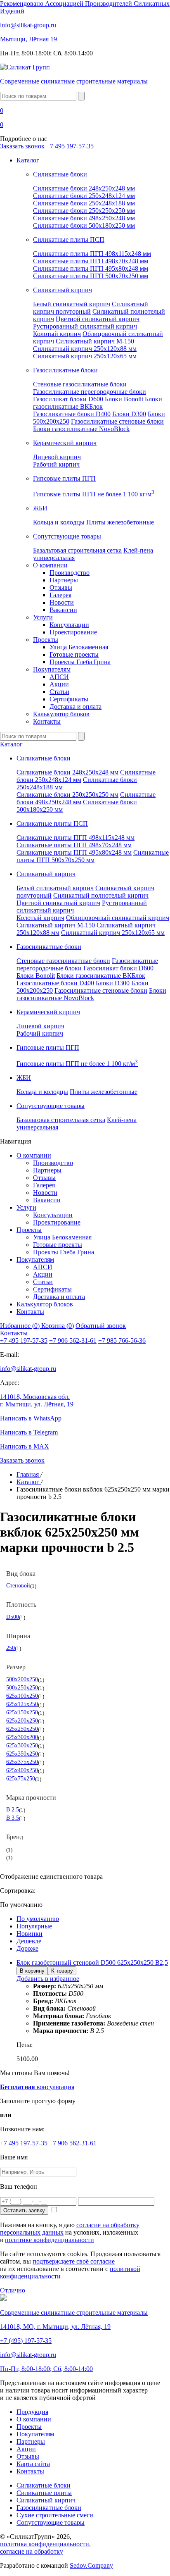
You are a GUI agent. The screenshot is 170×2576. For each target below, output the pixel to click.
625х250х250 (22, 1729)
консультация (37, 2087)
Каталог (28, 160)
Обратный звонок (101, 1326)
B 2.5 (13, 1809)
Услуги (43, 617)
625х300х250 (22, 1745)
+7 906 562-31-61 (73, 1340)
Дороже (27, 1948)
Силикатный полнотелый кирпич (101, 895)
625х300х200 (22, 1737)
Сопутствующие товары (51, 2522)
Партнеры (64, 580)
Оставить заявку (24, 2210)
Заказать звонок (22, 146)
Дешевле (29, 1941)
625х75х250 (21, 1778)
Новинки (30, 1934)
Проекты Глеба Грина (80, 662)
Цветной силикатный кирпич (98, 319)
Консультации (69, 625)
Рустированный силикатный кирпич (85, 326)
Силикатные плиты (44, 2493)
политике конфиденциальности (50, 2240)
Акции (59, 684)
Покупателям (52, 669)
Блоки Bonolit (124, 399)
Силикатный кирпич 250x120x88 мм (85, 349)
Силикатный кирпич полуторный (91, 308)
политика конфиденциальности (45, 2544)
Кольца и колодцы (59, 522)
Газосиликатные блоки (49, 2508)
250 (11, 1648)
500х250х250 (22, 1687)
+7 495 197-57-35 (70, 146)
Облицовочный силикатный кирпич (118, 918)
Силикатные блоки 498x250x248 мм (84, 218)
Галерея (60, 595)
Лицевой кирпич (57, 457)
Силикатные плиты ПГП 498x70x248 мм (91, 261)
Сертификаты (69, 699)
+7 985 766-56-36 (122, 1340)
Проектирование (73, 632)
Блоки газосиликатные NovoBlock (81, 429)
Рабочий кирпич (56, 464)
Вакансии (63, 610)
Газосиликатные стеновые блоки (117, 421)
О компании (50, 565)
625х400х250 (22, 1770)
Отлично (13, 2290)
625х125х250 (22, 1704)
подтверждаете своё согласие (74, 2261)
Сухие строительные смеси (55, 2515)
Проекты (46, 640)
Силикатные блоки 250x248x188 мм (84, 203)
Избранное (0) (21, 1326)
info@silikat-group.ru (28, 1369)
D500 (13, 1617)
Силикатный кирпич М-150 (95, 341)
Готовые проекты (74, 654)
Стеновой (18, 1585)
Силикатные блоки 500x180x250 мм (84, 225)
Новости (62, 602)
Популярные (34, 1926)
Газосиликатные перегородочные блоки (90, 392)
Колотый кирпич (57, 334)
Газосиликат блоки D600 (68, 399)
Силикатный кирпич (46, 2500)
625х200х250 (22, 1721)
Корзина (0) (58, 1326)
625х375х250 (22, 1762)
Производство (70, 573)
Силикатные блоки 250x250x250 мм (84, 211)
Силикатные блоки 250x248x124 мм (84, 196)
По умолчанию (38, 1919)
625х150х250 (22, 1712)
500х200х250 (22, 1679)
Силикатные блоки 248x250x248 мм (84, 188)
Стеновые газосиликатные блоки (80, 384)
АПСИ (59, 677)
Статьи (59, 692)
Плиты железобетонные (120, 522)
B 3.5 (13, 1818)
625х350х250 (22, 1754)
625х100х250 (22, 1696)
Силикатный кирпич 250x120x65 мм (85, 356)
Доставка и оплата (76, 707)
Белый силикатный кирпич (72, 304)
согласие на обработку (32, 2551)
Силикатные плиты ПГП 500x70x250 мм (91, 276)
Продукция (32, 2412)
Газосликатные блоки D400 (72, 414)
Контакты (47, 721)
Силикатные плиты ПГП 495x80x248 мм (91, 268)
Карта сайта (33, 2464)
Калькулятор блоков (61, 714)
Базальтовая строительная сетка (77, 550)
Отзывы (61, 587)
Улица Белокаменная (79, 647)
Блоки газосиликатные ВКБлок (98, 403)
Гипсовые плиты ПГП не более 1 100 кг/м (94, 494)
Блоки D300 (129, 414)
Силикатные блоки (44, 2485)
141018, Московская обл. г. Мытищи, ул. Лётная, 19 (37, 1400)
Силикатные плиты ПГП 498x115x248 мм (92, 254)
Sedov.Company (91, 2565)
